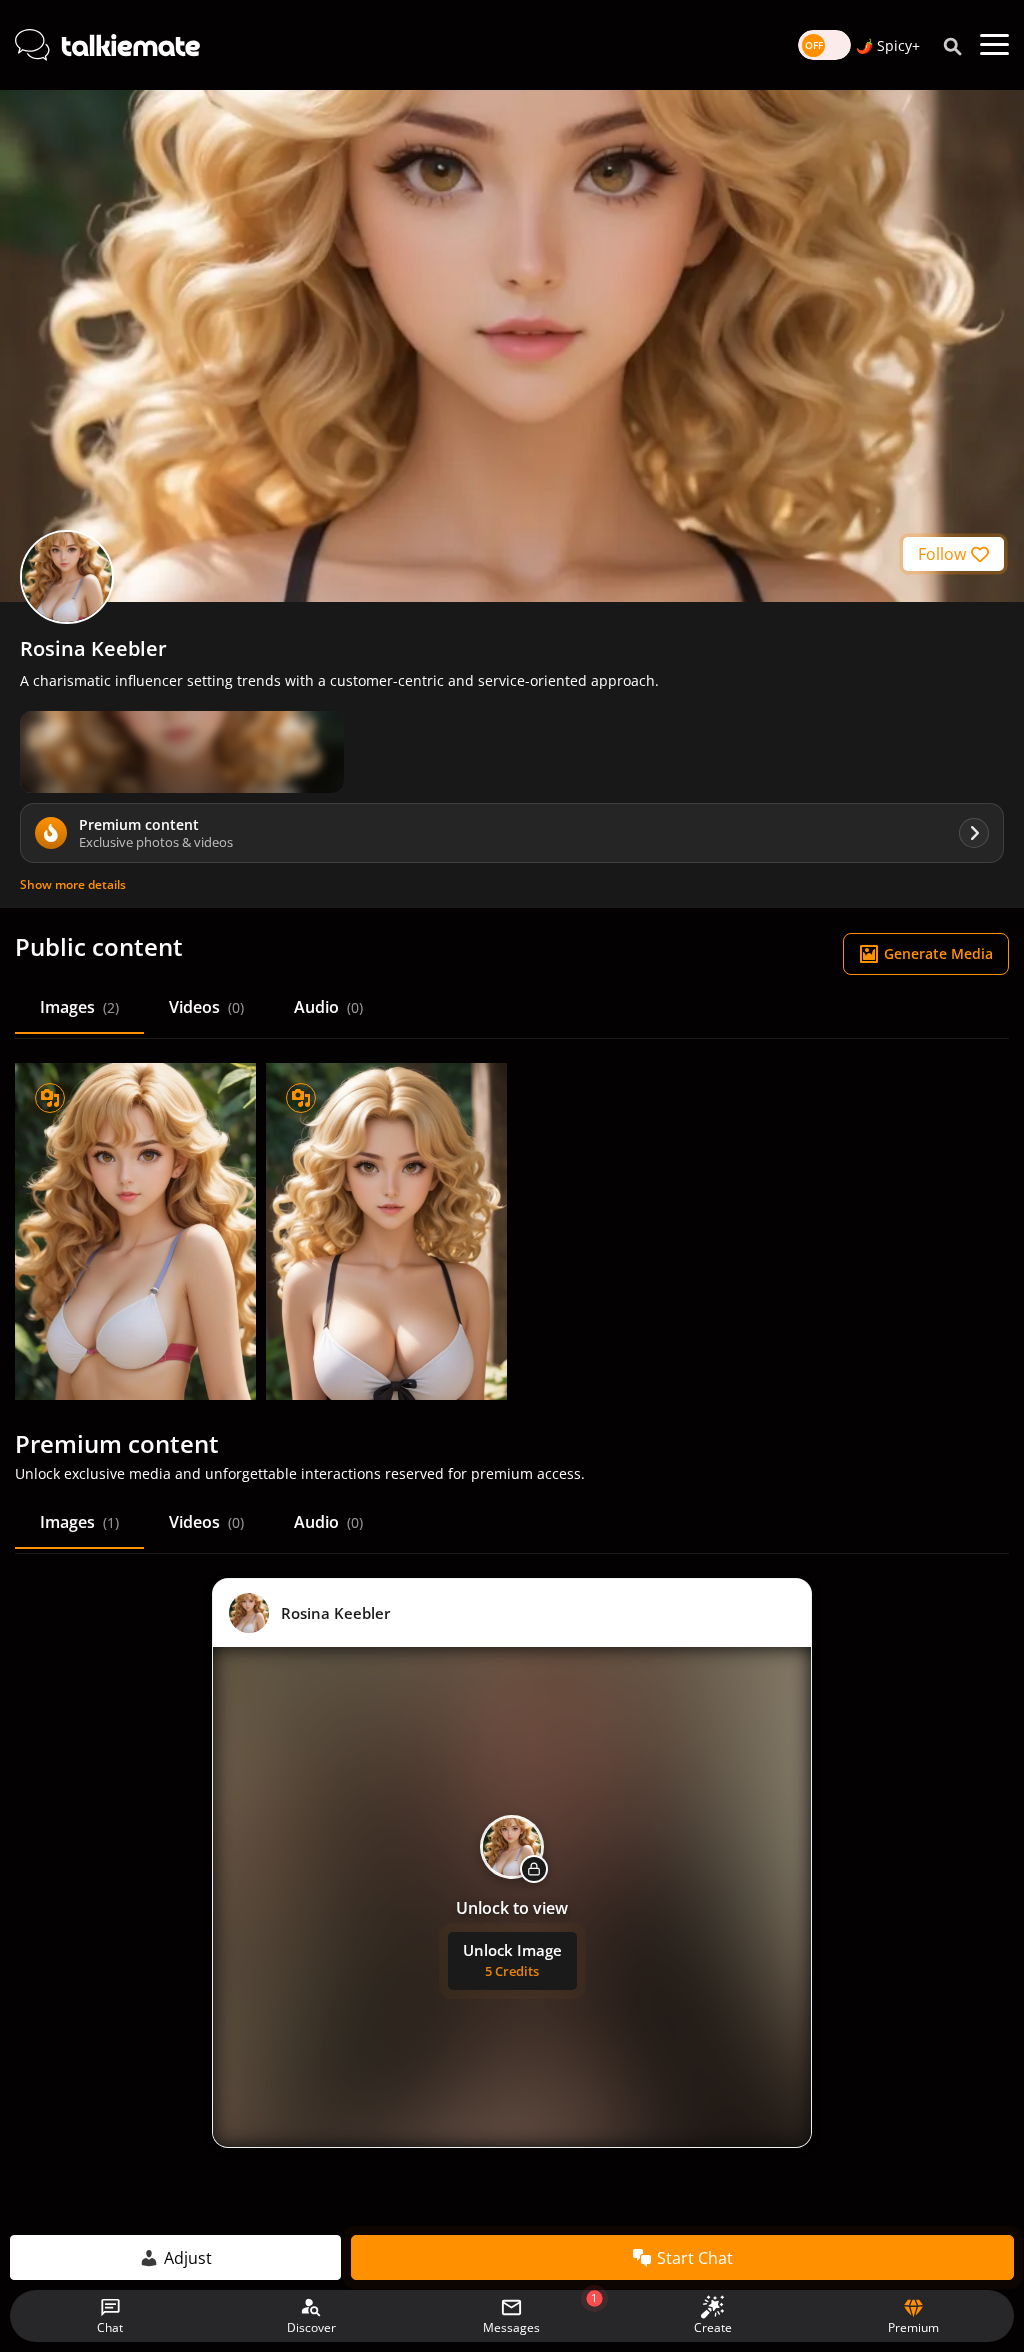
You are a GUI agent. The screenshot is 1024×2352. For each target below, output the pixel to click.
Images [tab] (79, 1007)
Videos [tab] (206, 1007)
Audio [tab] (328, 1007)
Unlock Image (512, 1960)
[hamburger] (994, 45)
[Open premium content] (182, 752)
